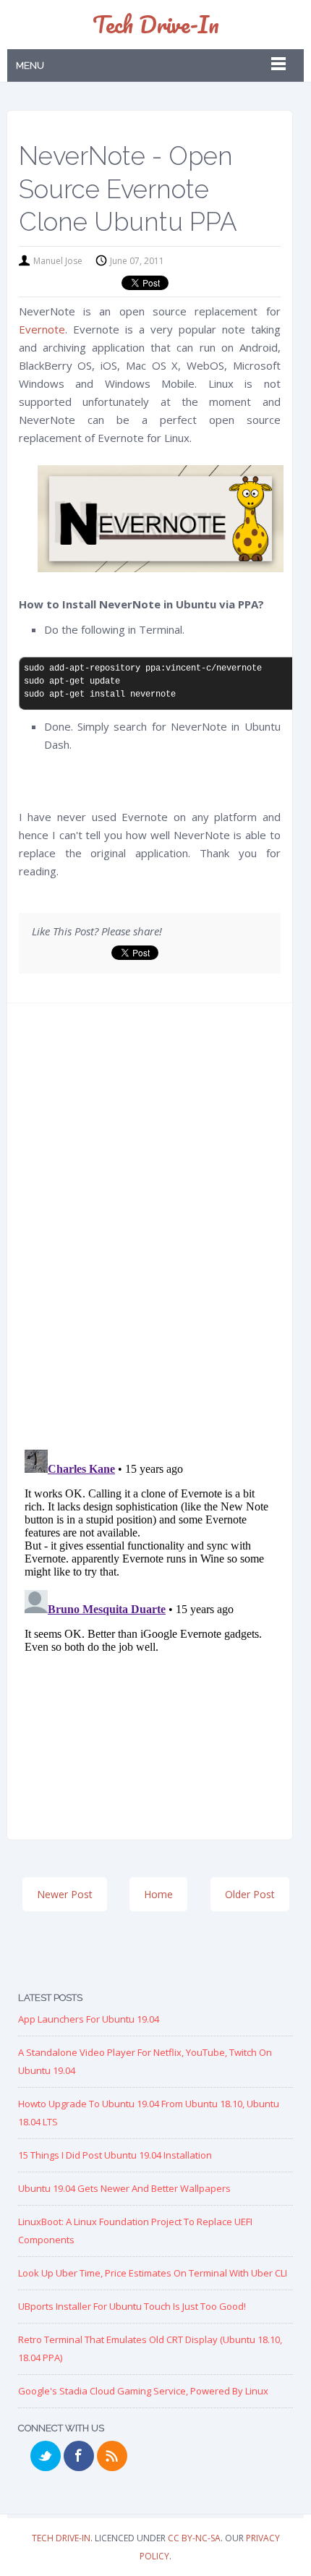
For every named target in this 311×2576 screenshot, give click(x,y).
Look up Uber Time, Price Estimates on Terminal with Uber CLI (153, 2273)
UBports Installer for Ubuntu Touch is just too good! (132, 2306)
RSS (112, 2456)
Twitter (46, 2456)
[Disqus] (150, 1231)
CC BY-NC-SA (194, 2538)
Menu (30, 65)
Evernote (42, 329)
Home (158, 1894)
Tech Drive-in (156, 24)
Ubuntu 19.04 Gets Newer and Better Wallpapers (124, 2188)
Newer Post (65, 1894)
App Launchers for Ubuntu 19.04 (89, 2019)
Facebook (79, 2456)
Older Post (250, 1894)
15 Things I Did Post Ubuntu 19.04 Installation (115, 2155)
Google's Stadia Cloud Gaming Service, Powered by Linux (143, 2391)
